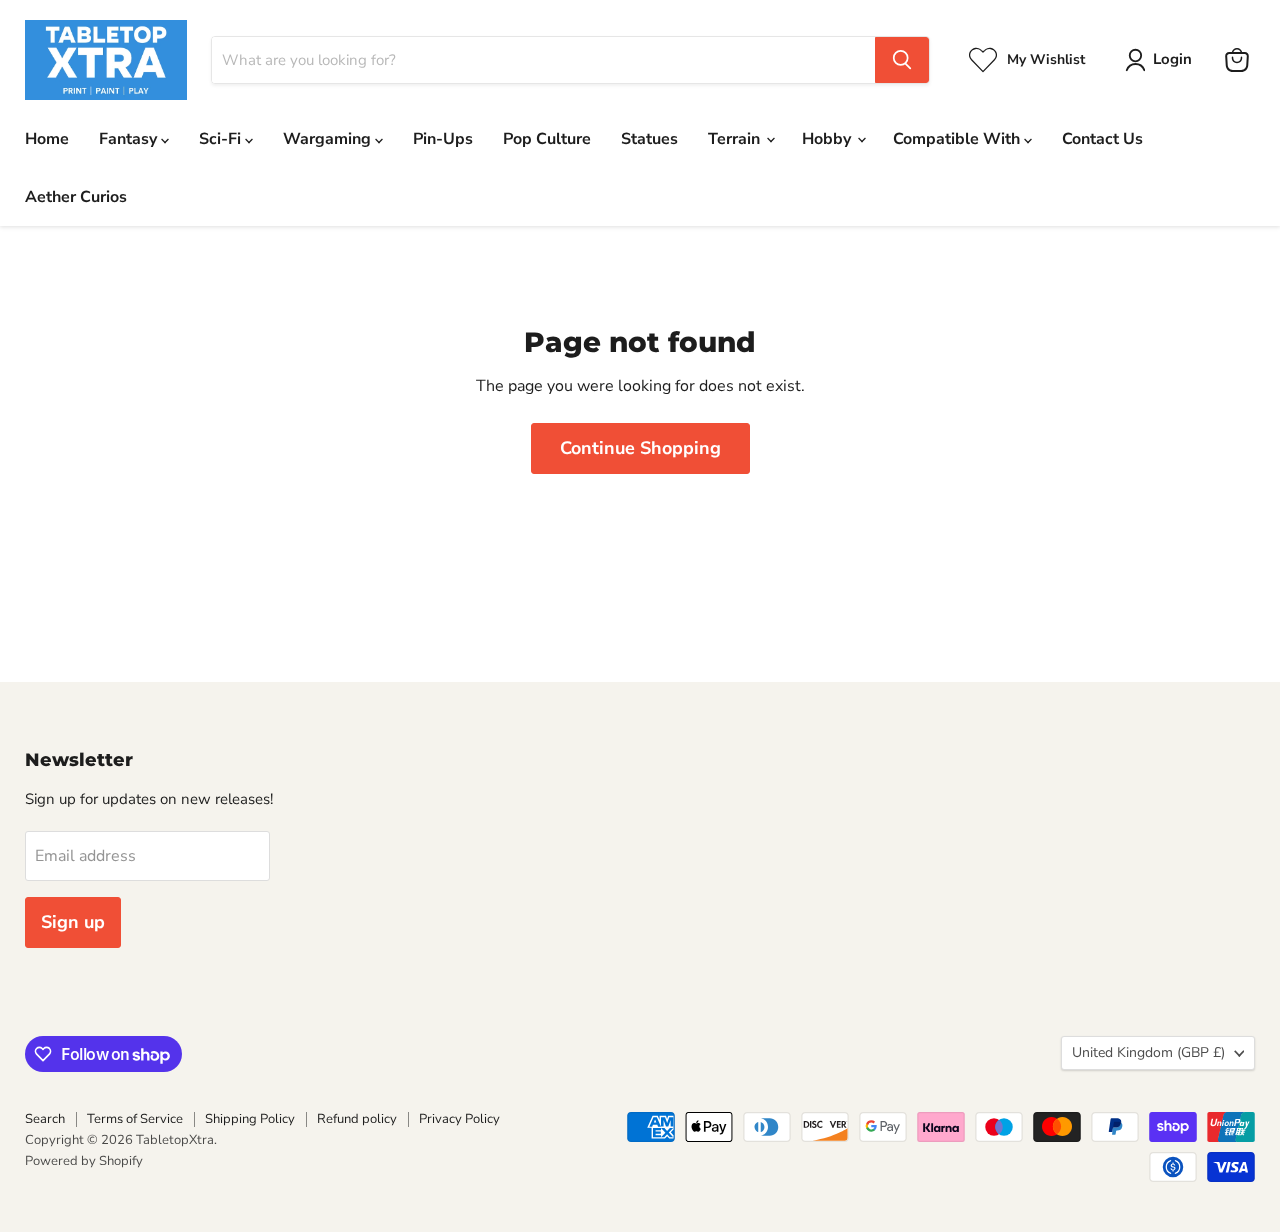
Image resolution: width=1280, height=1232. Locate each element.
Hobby (828, 139)
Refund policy (357, 1119)
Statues (649, 139)
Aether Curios (76, 197)
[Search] (902, 60)
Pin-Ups (443, 139)
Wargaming (329, 139)
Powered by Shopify (84, 1161)
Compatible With (958, 139)
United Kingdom (1148, 1052)
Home (47, 139)
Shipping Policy (250, 1119)
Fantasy (130, 139)
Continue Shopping (640, 448)
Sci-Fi (222, 139)
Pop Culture (547, 139)
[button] (1162, 60)
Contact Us (1102, 139)
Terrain (736, 139)
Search (45, 1119)
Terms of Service (135, 1119)
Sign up (73, 922)
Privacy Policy (459, 1119)
